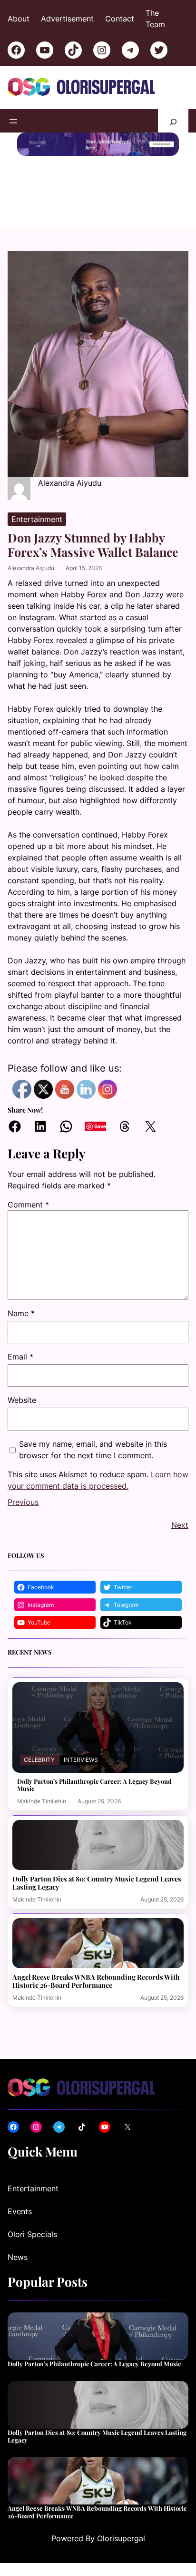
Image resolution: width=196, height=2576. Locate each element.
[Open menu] (13, 121)
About (19, 19)
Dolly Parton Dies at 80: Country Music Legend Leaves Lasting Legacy (97, 1883)
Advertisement (67, 19)
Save (100, 1126)
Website (22, 1400)
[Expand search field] (173, 121)
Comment (28, 1205)
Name (21, 1313)
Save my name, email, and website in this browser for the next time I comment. (93, 1450)
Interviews (81, 1760)
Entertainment (37, 519)
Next (180, 1525)
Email (20, 1357)
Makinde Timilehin (42, 1801)
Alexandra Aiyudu (31, 568)
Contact (120, 19)
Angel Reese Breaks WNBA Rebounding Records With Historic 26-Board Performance (96, 1981)
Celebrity (39, 1760)
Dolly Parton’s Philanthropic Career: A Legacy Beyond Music (94, 1785)
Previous (23, 1502)
